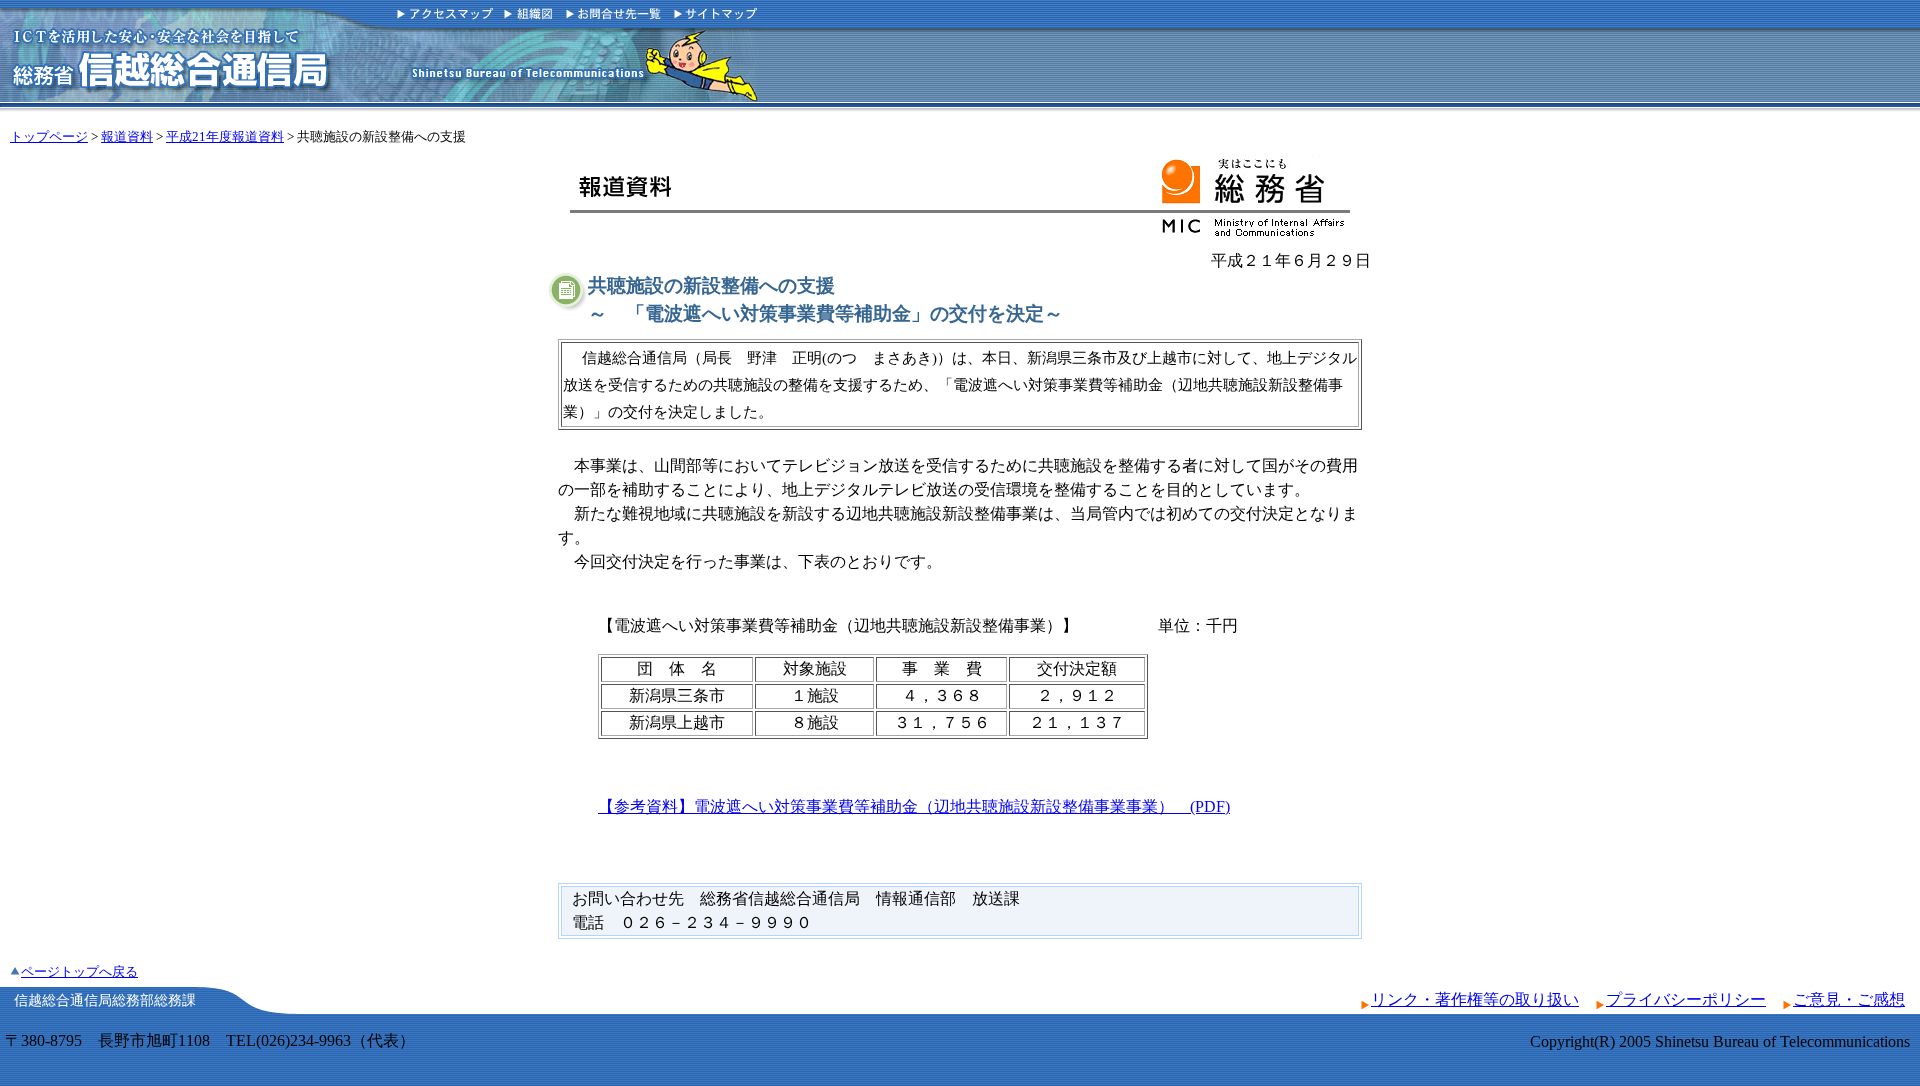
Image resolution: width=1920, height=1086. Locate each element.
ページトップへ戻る (79, 971)
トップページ (49, 137)
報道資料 (127, 137)
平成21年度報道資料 (225, 137)
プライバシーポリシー (1686, 999)
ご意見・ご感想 (1849, 999)
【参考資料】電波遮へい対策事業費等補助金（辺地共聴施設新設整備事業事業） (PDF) (914, 806)
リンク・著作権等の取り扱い (1475, 999)
